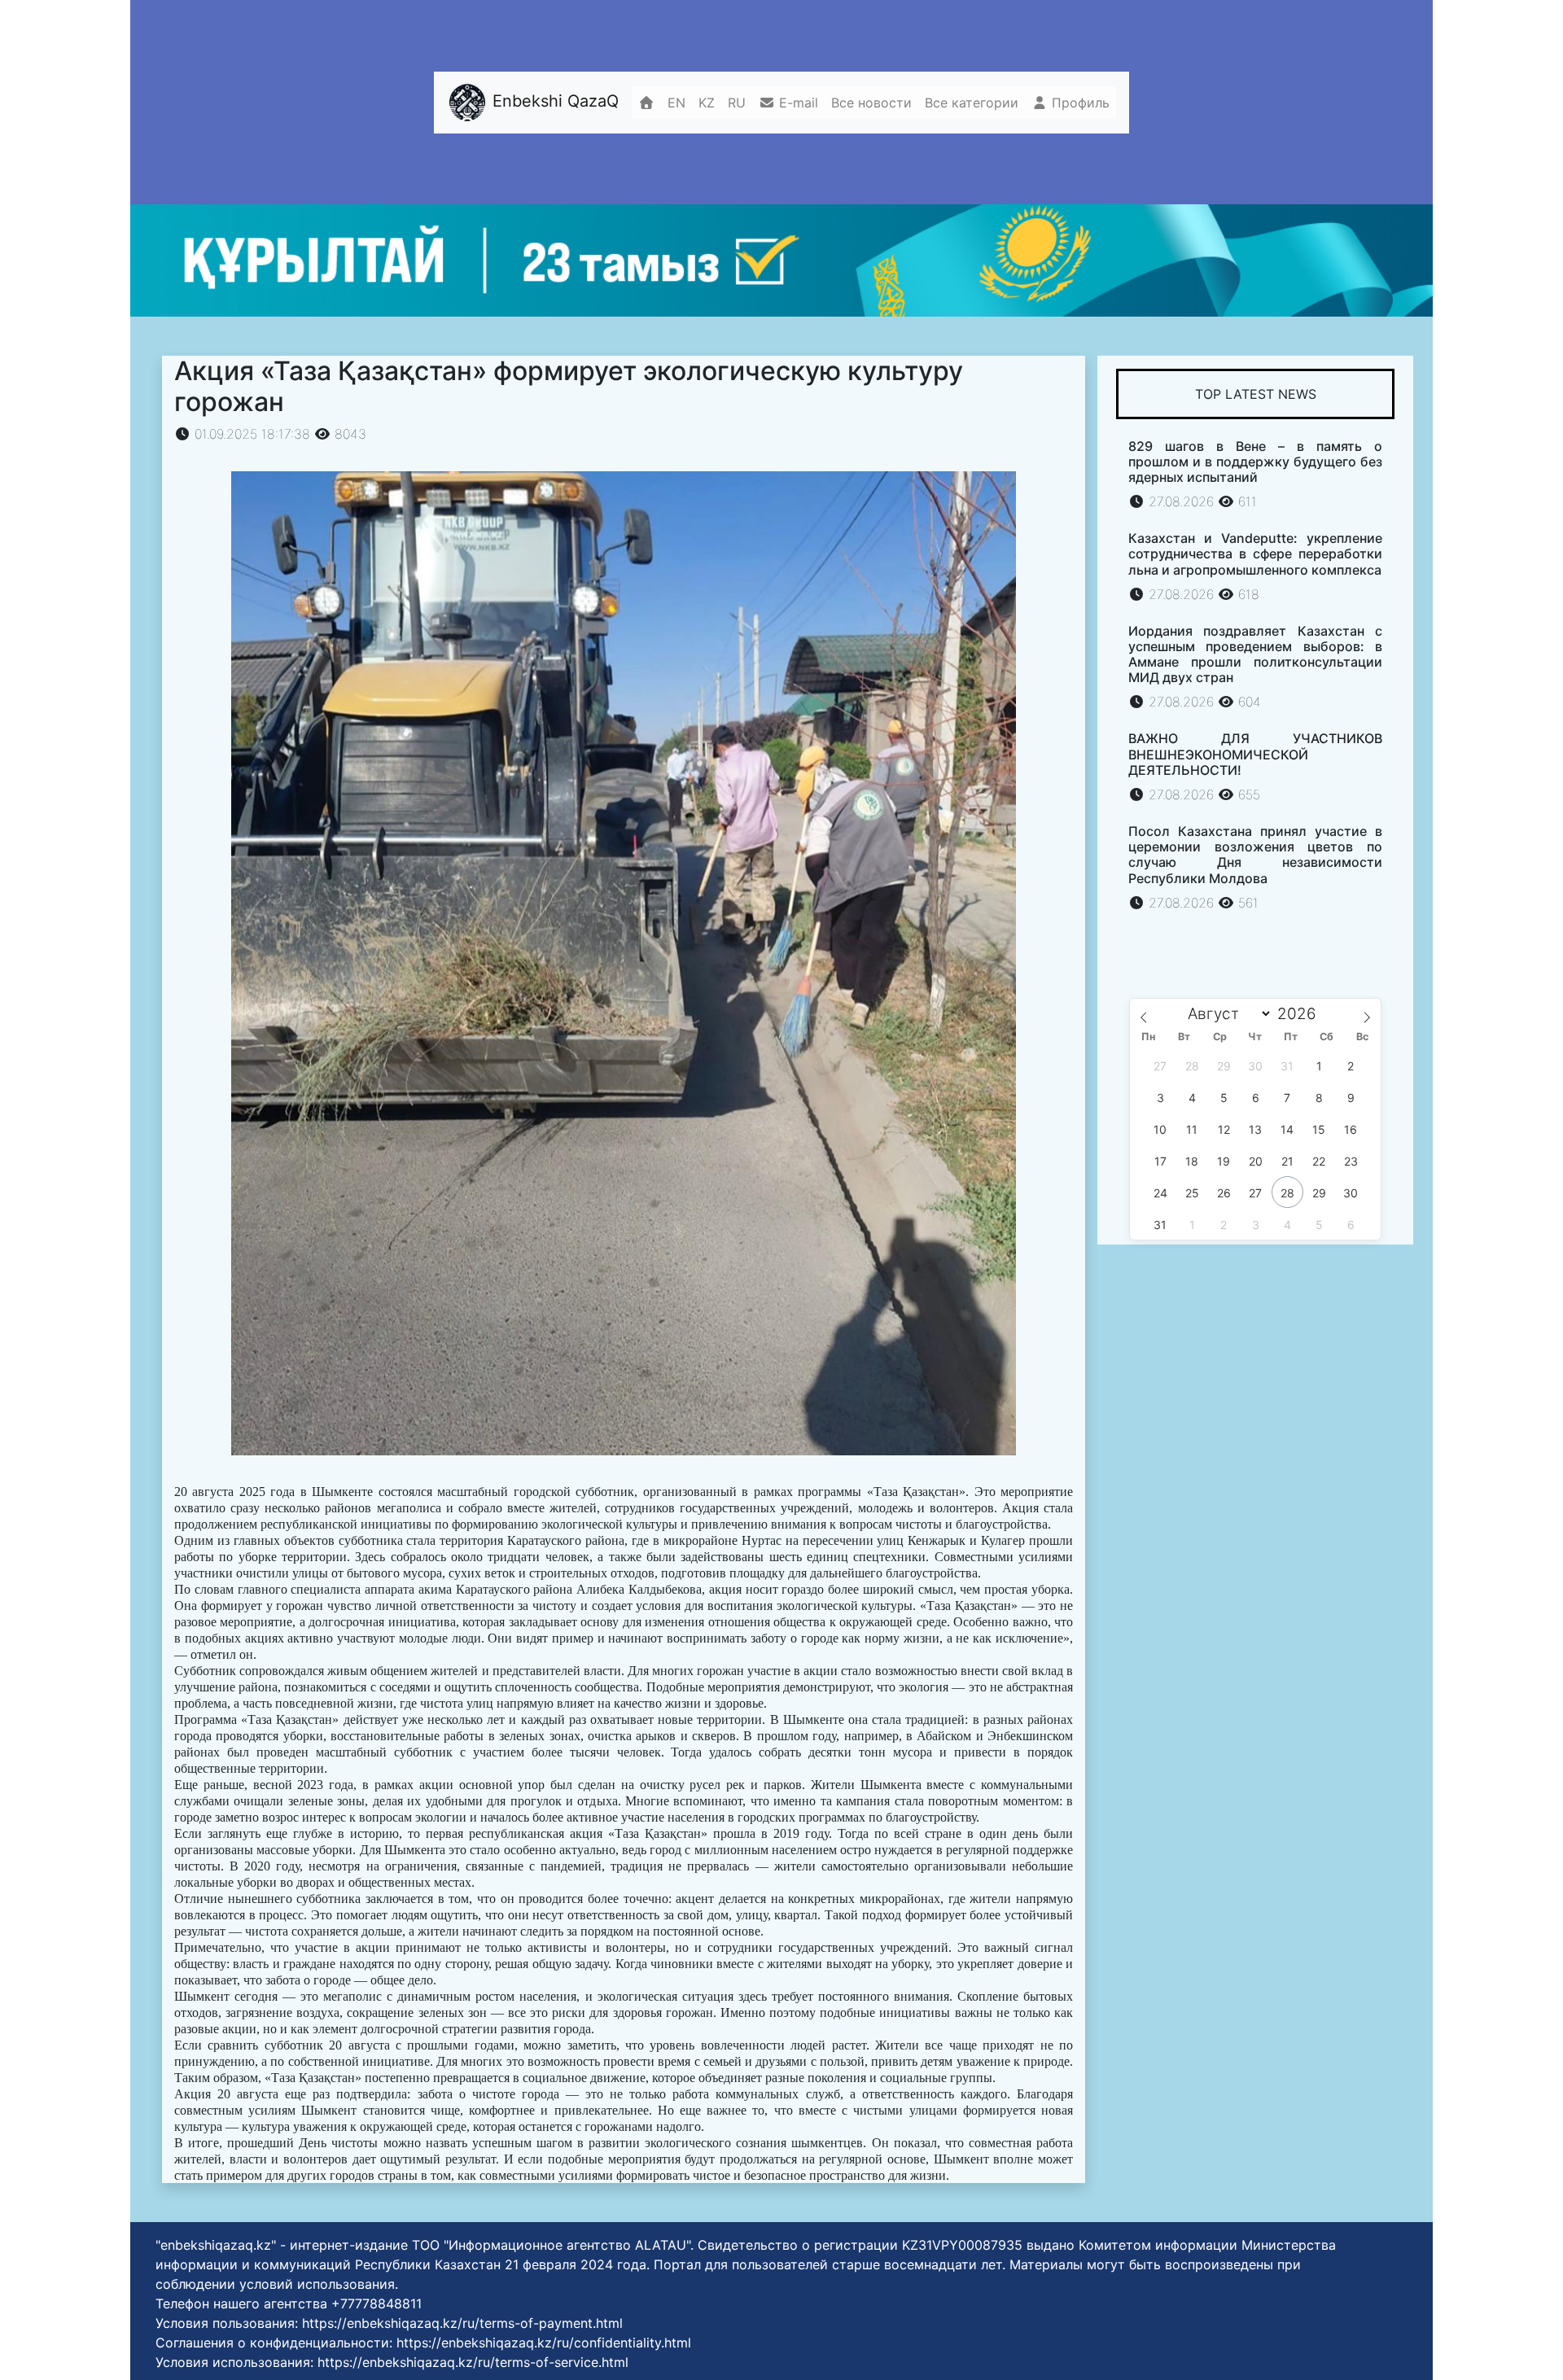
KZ (707, 103)
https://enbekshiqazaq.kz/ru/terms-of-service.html (473, 2362)
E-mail (797, 103)
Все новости (871, 103)
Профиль (1079, 103)
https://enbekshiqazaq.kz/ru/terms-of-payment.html (462, 2323)
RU (737, 103)
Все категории (972, 103)
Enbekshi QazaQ (553, 101)
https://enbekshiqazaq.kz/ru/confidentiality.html (544, 2343)
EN (676, 103)
